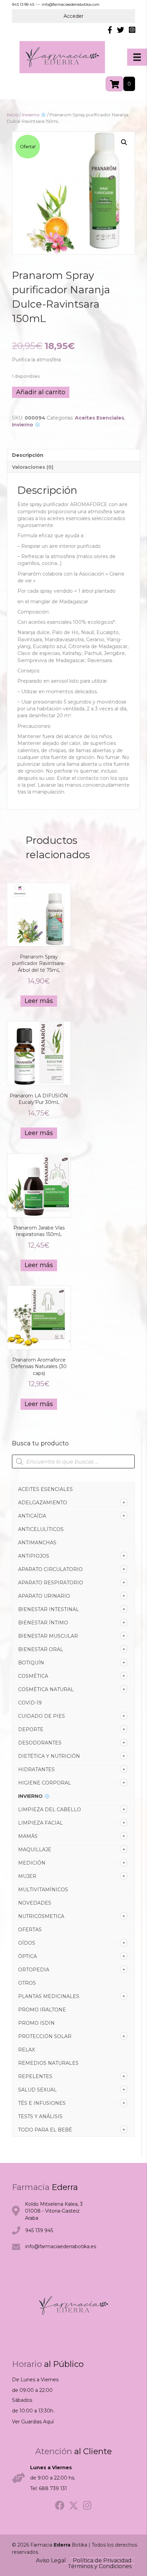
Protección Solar (45, 2036)
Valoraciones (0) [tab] (33, 467)
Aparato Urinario (44, 1596)
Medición (32, 1863)
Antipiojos (34, 1556)
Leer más (39, 1001)
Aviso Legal (51, 2561)
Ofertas (30, 1930)
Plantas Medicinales (49, 1996)
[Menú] (137, 57)
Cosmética (33, 1676)
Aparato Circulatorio (50, 1569)
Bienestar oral (41, 1649)
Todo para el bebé (45, 2130)
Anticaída (32, 1516)
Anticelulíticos (41, 1529)
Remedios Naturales (48, 2063)
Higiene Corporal (45, 1783)
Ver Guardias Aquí (33, 2422)
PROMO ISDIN (36, 2023)
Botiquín (31, 1663)
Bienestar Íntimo (43, 1623)
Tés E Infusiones (42, 2103)
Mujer (27, 1876)
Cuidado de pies (42, 1716)
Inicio (13, 115)
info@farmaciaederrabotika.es (61, 2246)
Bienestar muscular (48, 1636)
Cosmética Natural (46, 1689)
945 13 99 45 (23, 4)
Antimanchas (37, 1543)
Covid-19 (30, 1703)
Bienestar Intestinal (49, 1609)
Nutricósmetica (41, 1916)
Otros (27, 1983)
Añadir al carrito (41, 392)
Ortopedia (34, 1970)
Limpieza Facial (41, 1823)
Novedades (35, 1903)
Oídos (27, 1943)
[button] (124, 142)
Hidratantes (36, 1769)
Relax (26, 2050)
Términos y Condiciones (100, 2566)
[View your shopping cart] (115, 84)
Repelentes (35, 2076)
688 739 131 (53, 2488)
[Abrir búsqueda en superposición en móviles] (73, 1461)
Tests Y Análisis (40, 2116)
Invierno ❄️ (34, 1796)
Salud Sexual (37, 2090)
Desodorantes (40, 1743)
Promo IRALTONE (42, 2010)
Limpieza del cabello (50, 1809)
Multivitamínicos (43, 1890)
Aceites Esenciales (45, 1489)
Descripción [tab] (28, 455)
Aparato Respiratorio (51, 1583)
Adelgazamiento (43, 1503)
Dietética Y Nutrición (49, 1756)
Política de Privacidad (102, 2561)
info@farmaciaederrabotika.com (71, 4)
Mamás (28, 1836)
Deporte (31, 1729)
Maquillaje (35, 1850)
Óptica (28, 1956)
